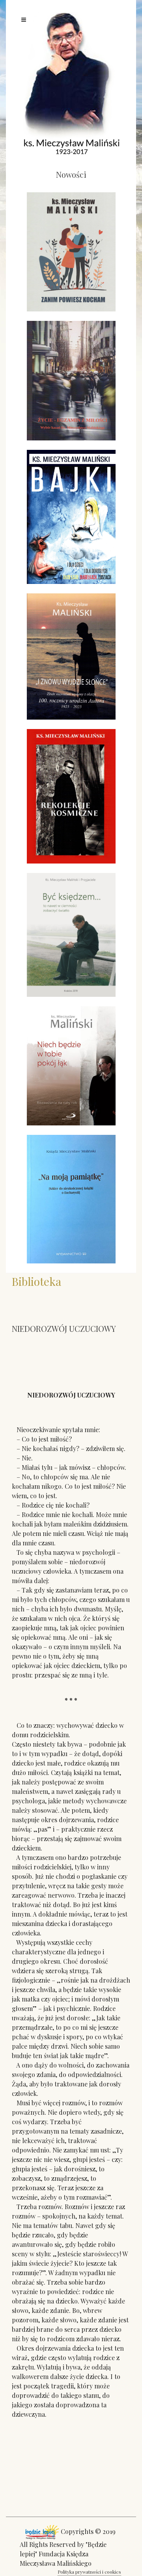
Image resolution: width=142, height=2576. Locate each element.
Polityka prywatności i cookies (89, 2572)
